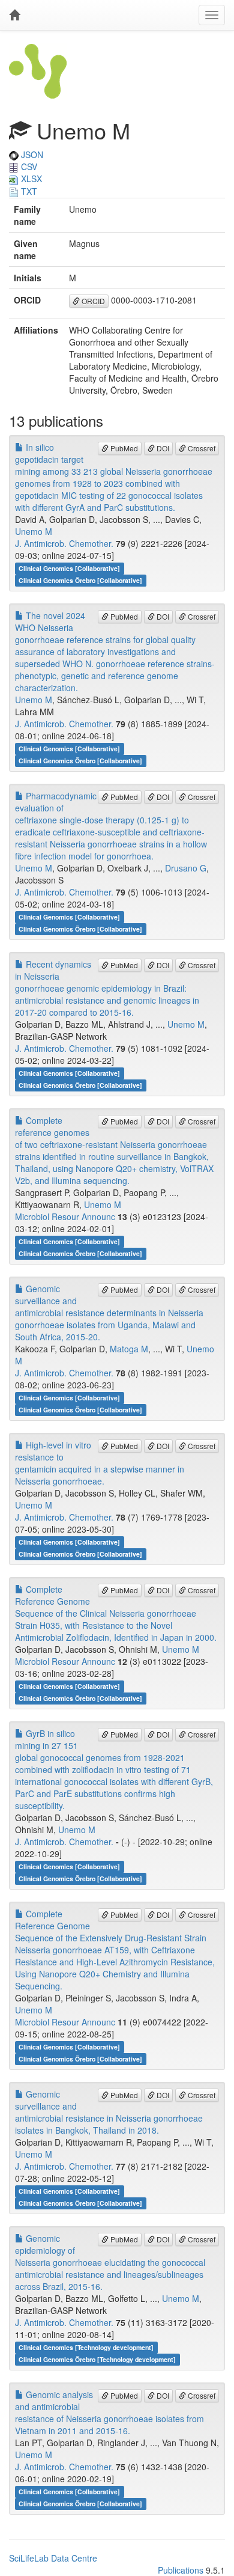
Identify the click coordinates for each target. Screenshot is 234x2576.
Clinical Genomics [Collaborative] (69, 568)
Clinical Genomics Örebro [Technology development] (97, 2359)
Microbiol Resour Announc (65, 1216)
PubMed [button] (123, 448)
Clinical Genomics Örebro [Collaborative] (80, 580)
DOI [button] (162, 448)
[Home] (14, 15)
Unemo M (34, 531)
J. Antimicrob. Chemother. (64, 543)
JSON (31, 154)
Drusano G (186, 868)
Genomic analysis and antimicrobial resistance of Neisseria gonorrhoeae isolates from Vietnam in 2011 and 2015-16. (109, 2413)
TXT (28, 191)
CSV (28, 166)
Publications (181, 2570)
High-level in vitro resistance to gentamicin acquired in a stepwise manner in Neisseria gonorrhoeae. (100, 1463)
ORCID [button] (92, 301)
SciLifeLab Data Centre (53, 2558)
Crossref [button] (201, 448)
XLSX (30, 179)
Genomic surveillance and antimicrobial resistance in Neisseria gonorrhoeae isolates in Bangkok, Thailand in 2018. (109, 2112)
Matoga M (129, 1349)
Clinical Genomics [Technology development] (86, 2347)
